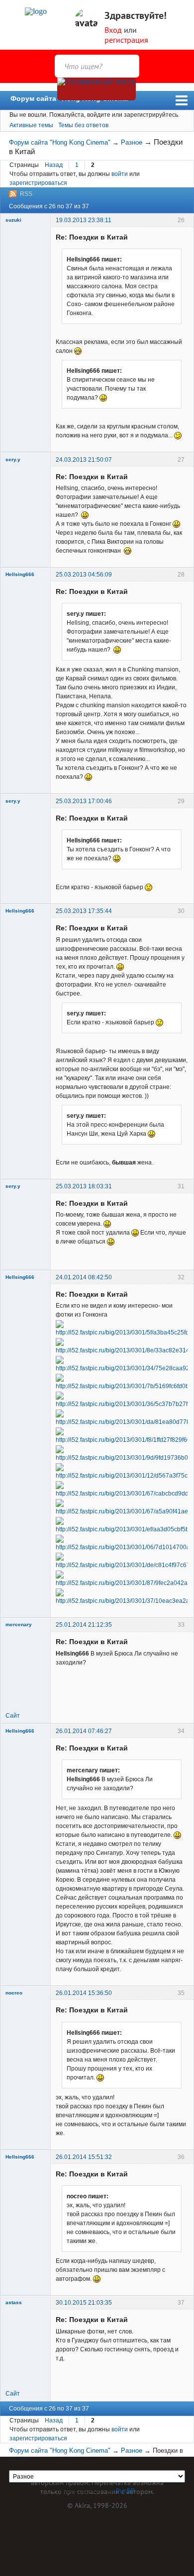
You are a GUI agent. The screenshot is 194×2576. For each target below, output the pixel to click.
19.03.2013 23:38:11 (84, 220)
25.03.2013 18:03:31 (84, 1186)
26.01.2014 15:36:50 (84, 1993)
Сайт (13, 1716)
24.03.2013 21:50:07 (84, 460)
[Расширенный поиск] (97, 89)
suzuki (13, 220)
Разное (132, 142)
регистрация (126, 40)
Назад (54, 165)
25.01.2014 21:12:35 (84, 1625)
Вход (113, 30)
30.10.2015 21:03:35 (84, 2303)
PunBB (125, 2491)
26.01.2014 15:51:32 (84, 2157)
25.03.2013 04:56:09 (84, 575)
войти (120, 174)
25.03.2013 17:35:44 (84, 911)
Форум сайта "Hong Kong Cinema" (71, 98)
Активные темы (31, 125)
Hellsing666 (20, 574)
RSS (26, 194)
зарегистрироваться (38, 183)
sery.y (13, 459)
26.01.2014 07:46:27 (84, 1731)
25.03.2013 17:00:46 (84, 801)
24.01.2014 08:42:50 (84, 1277)
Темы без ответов (83, 125)
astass (14, 2302)
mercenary (19, 1624)
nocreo (14, 1993)
